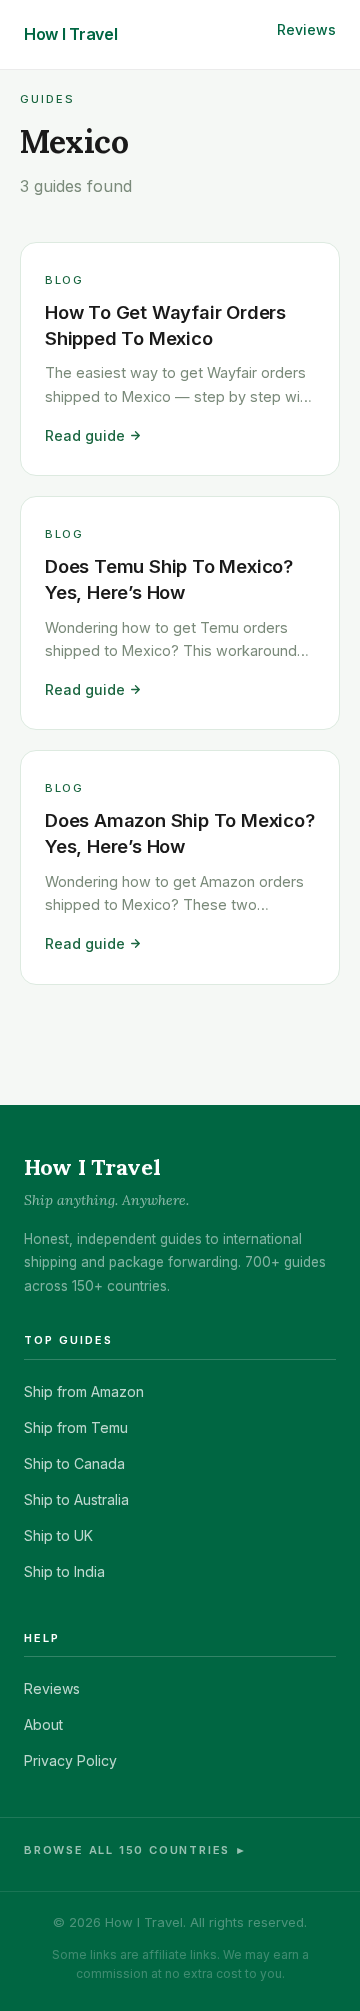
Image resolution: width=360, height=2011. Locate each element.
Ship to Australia (76, 1499)
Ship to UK (58, 1535)
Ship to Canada (74, 1463)
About (43, 1724)
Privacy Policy (70, 1760)
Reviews (306, 29)
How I (70, 34)
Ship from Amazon (84, 1391)
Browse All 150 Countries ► (136, 1850)
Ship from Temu (76, 1427)
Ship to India (64, 1571)
